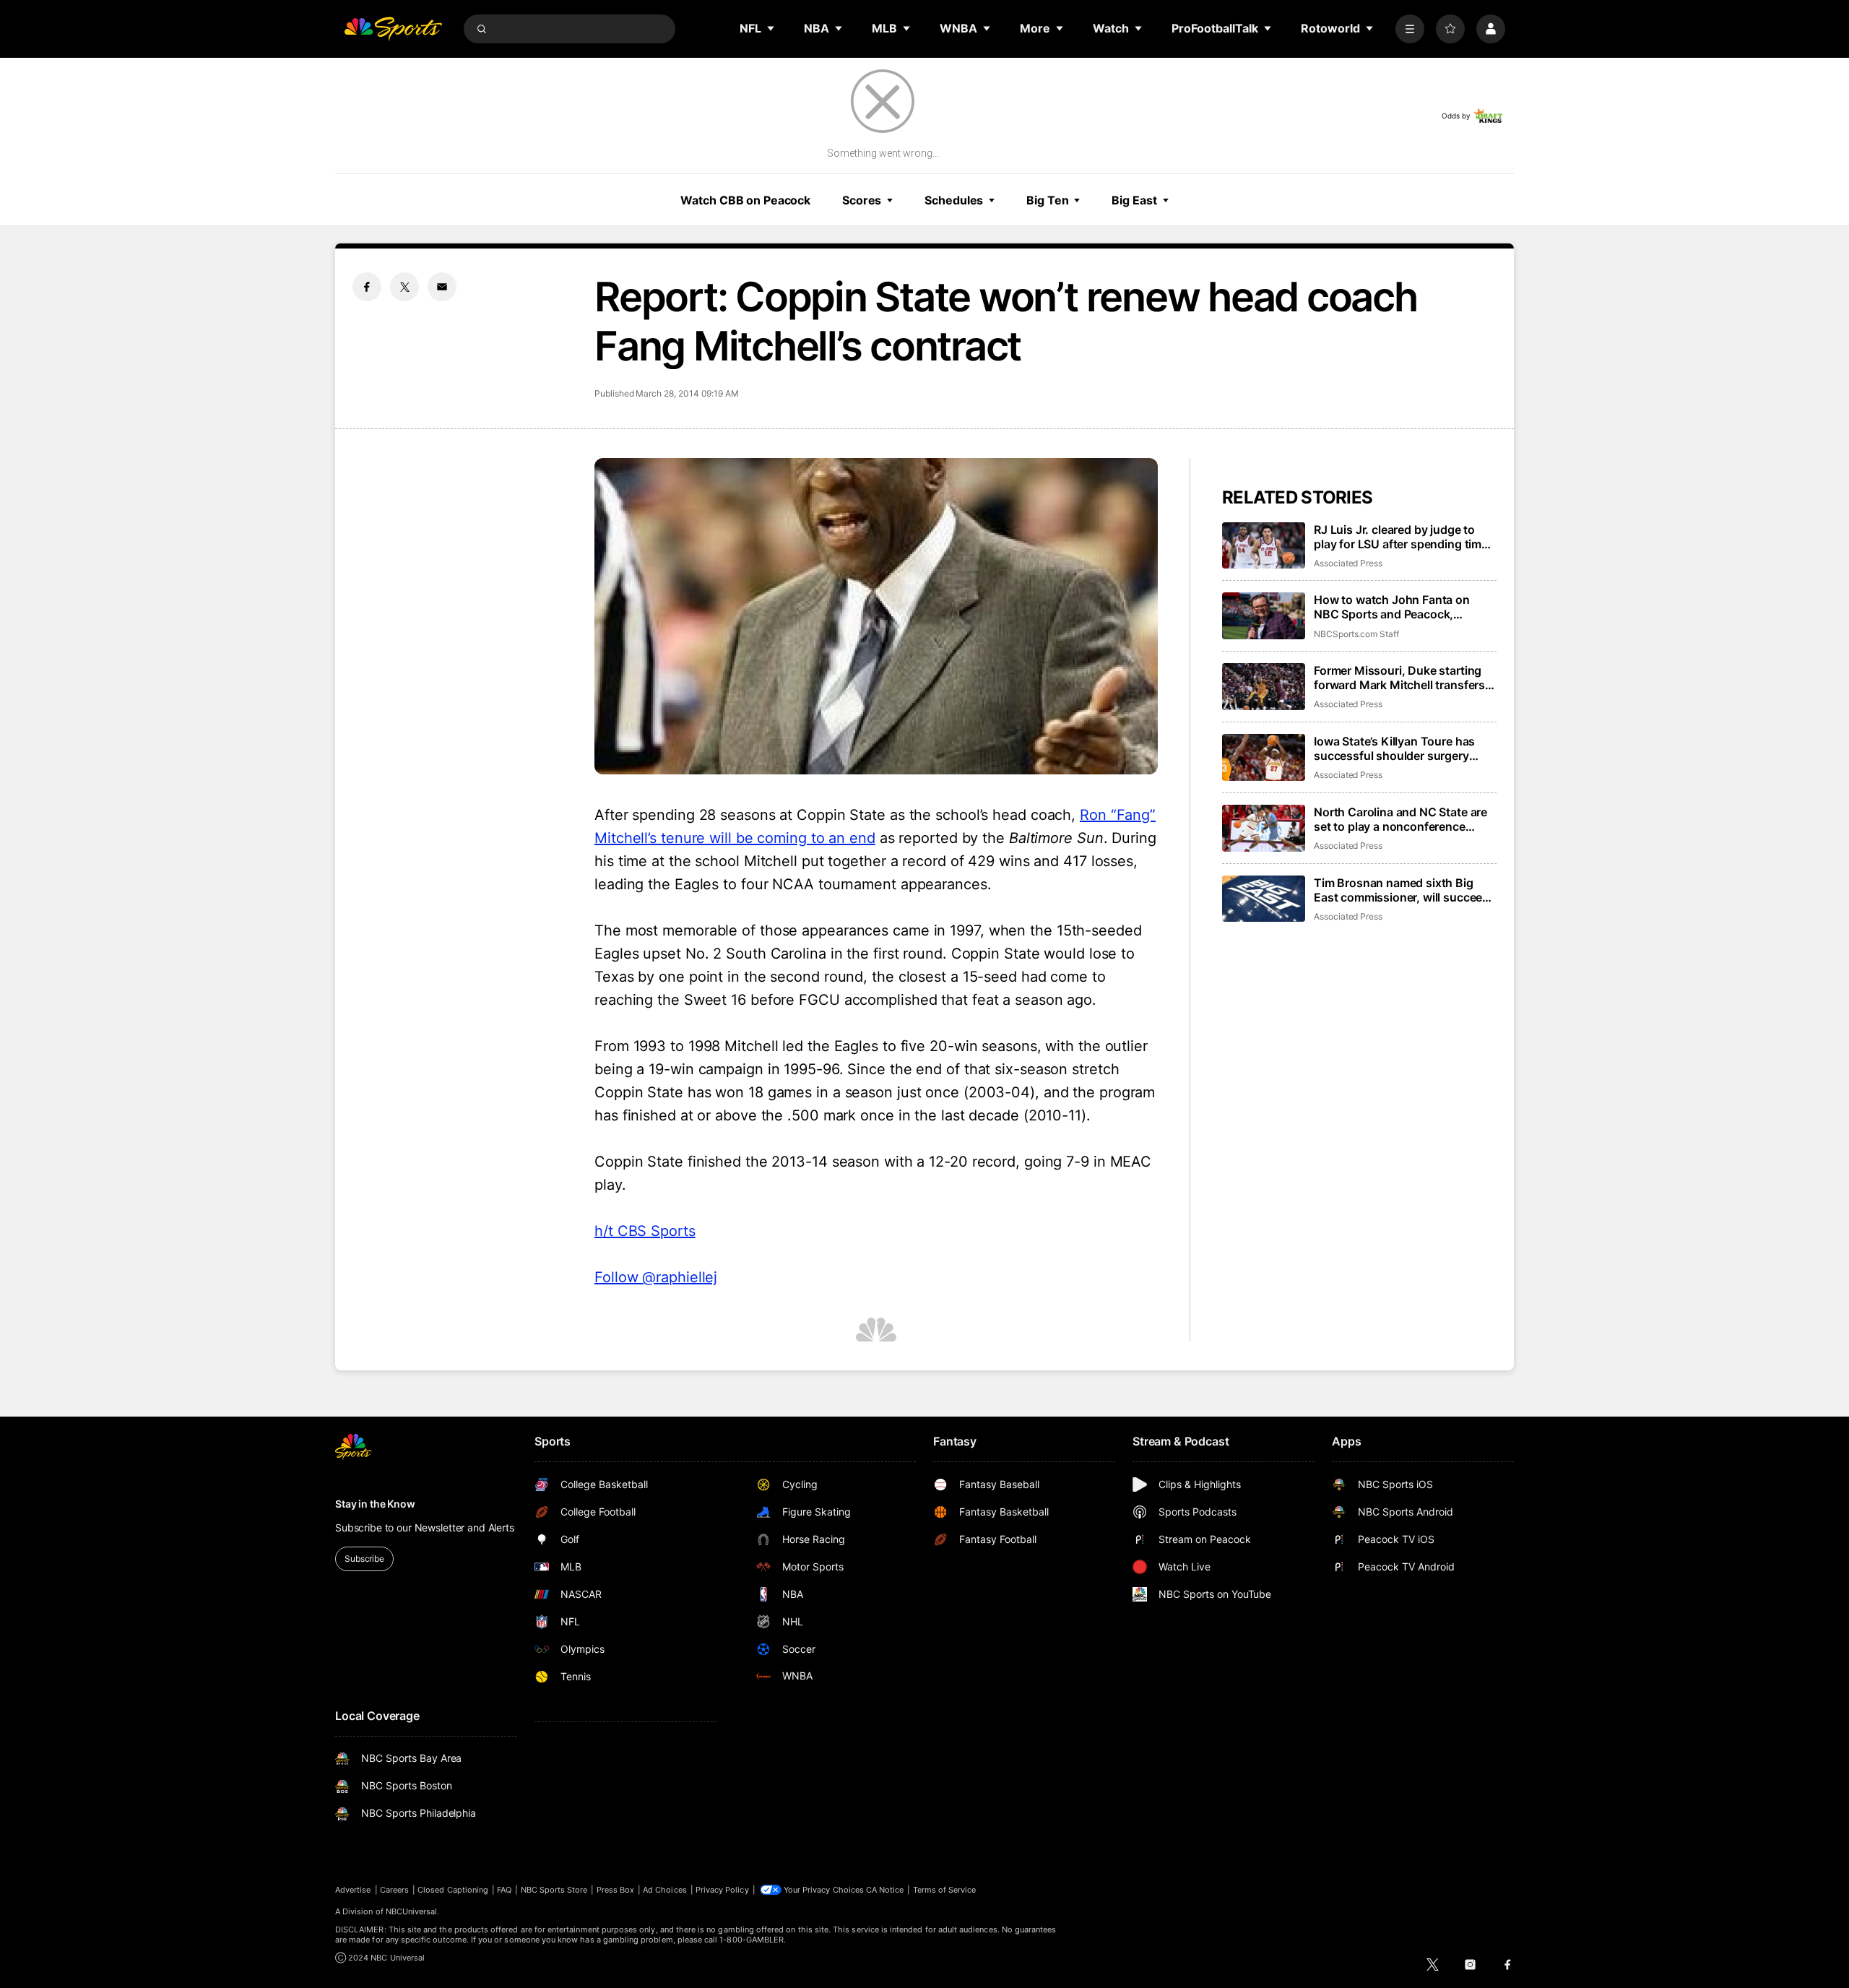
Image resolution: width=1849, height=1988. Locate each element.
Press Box (616, 1890)
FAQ (504, 1890)
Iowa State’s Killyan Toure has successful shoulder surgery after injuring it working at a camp (1404, 748)
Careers (394, 1890)
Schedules (954, 200)
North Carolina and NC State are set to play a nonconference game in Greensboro (1400, 819)
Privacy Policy (722, 1890)
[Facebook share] (367, 287)
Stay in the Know (375, 1504)
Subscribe (364, 1559)
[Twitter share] (404, 287)
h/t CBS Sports (645, 1231)
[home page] (393, 29)
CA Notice (885, 1890)
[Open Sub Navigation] (771, 28)
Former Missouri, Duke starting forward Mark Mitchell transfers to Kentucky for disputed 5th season (1399, 678)
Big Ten (1047, 200)
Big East (1134, 200)
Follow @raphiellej (656, 1277)
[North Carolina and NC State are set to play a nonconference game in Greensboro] (1264, 828)
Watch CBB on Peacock (745, 200)
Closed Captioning (453, 1890)
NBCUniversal (412, 1911)
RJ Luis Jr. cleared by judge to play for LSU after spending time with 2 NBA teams (1401, 537)
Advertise (353, 1890)
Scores (862, 200)
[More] (1410, 29)
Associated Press (1348, 563)
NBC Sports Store (554, 1890)
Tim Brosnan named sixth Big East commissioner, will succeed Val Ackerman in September (1402, 890)
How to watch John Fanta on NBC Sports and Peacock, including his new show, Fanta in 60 (1402, 607)
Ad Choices (665, 1890)
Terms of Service (945, 1890)
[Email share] (442, 287)
